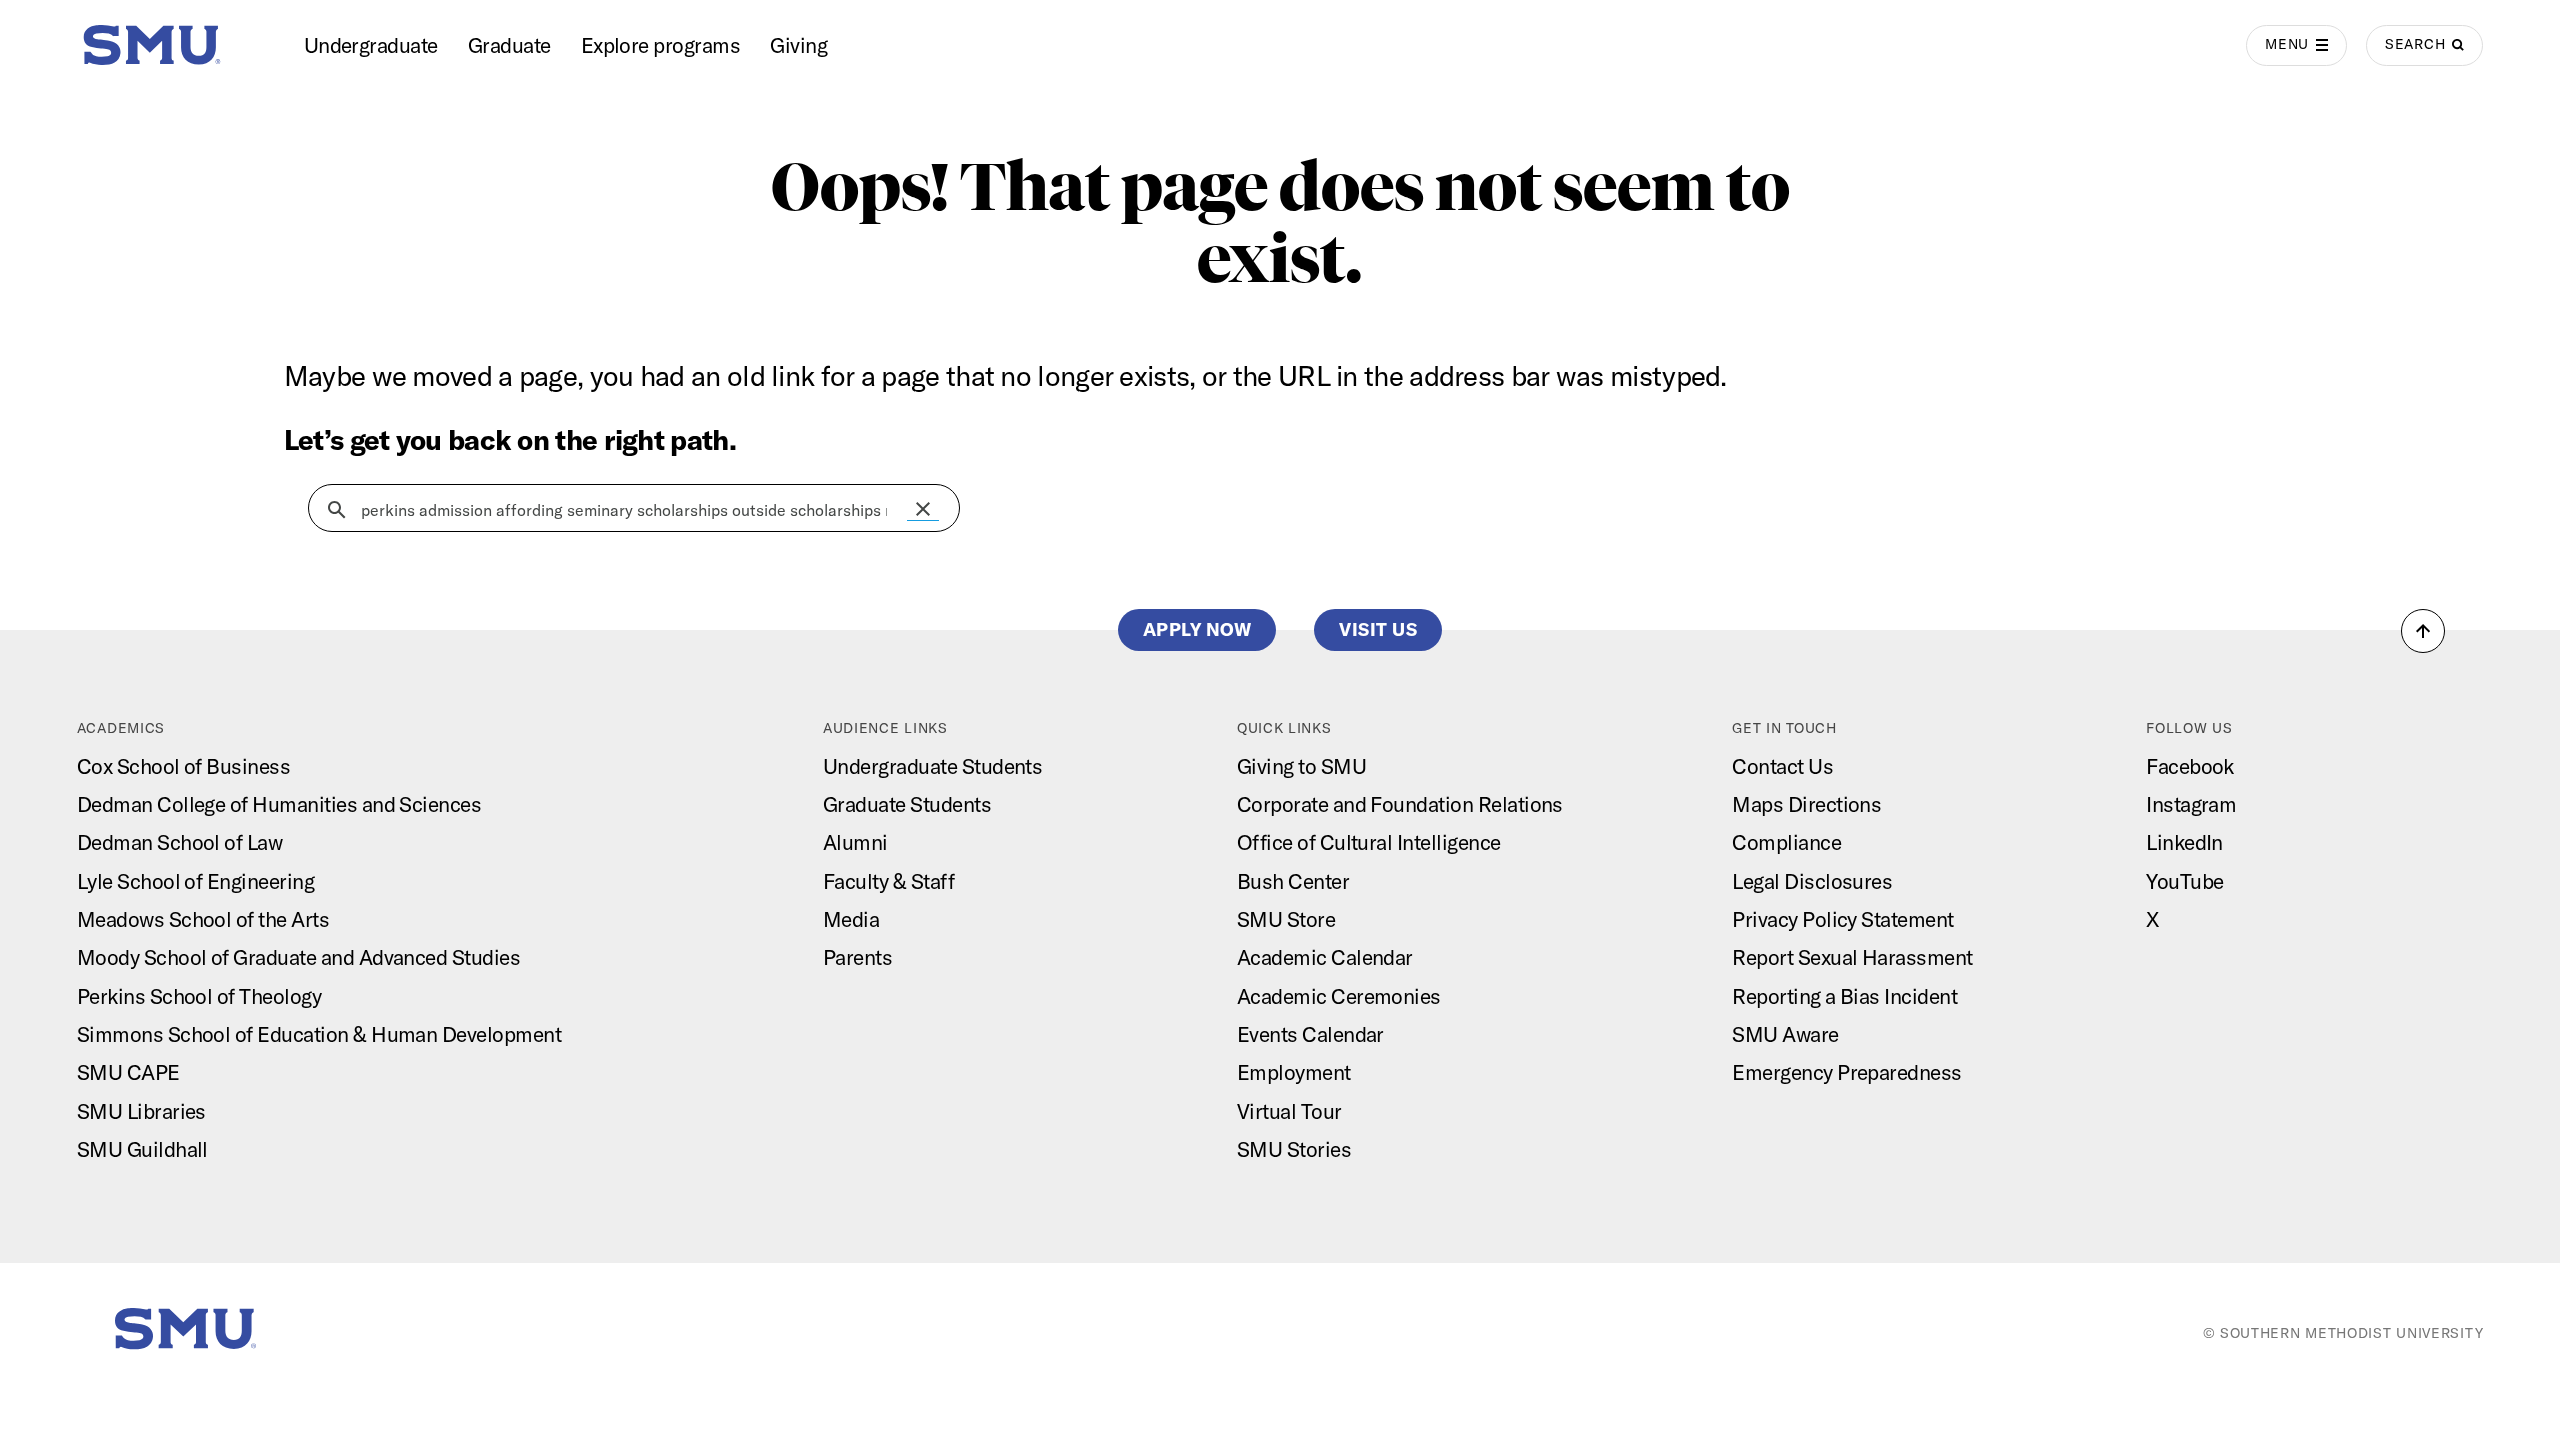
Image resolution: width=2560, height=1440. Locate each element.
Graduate (509, 45)
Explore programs (661, 45)
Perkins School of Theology (199, 996)
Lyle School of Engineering (195, 881)
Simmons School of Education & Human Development (319, 1034)
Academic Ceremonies (1339, 996)
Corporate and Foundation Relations (1400, 804)
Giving (798, 45)
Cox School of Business (183, 766)
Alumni (855, 842)
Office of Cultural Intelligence (1369, 842)
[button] (923, 509)
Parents (857, 957)
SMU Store (1286, 919)
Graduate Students (907, 804)
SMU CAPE (128, 1072)
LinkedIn (2184, 842)
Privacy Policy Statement (1842, 919)
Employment (1294, 1072)
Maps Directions (1806, 804)
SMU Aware (1785, 1034)
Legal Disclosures (1812, 881)
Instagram (2191, 804)
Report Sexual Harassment (1852, 957)
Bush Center (1293, 881)
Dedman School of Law (180, 842)
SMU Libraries (141, 1111)
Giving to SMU (1301, 766)
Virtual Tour (1289, 1111)
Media (851, 919)
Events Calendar (1310, 1034)
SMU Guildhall (142, 1149)
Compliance (1786, 842)
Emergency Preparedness (1846, 1072)
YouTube (2184, 881)
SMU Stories (1294, 1149)
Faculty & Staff (888, 881)
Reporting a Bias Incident (1844, 996)
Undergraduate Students (932, 766)
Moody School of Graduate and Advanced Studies (298, 957)
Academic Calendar (1325, 957)
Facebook (2190, 766)
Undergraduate (371, 45)
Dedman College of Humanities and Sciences (279, 804)
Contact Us (1782, 766)
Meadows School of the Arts (203, 919)
